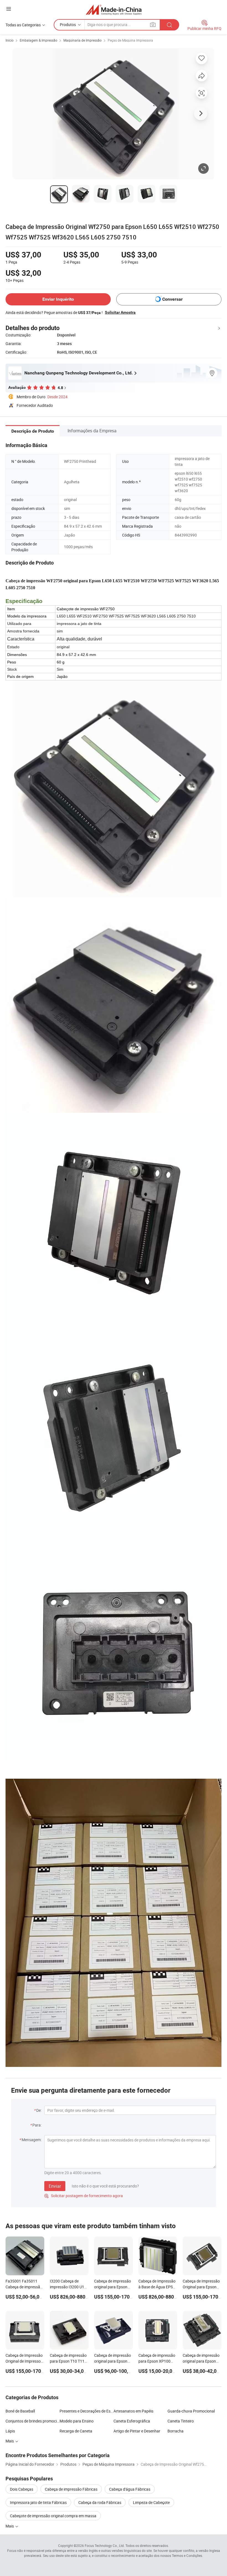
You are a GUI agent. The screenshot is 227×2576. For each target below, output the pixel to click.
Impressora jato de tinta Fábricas (38, 2502)
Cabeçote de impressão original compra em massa (53, 2516)
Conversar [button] (172, 299)
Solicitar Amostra (120, 312)
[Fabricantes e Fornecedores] (114, 10)
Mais (10, 2441)
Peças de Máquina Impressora (130, 40)
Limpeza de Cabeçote (151, 2502)
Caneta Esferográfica (132, 2421)
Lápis (10, 2431)
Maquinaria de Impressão (82, 40)
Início (10, 40)
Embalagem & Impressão (38, 40)
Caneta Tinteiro (181, 2421)
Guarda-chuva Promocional (191, 2411)
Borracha (176, 2431)
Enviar (55, 2186)
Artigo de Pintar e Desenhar (137, 2431)
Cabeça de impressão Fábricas (71, 2489)
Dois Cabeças (22, 2489)
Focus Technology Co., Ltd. (105, 2546)
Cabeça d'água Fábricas (130, 2489)
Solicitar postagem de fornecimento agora (84, 2196)
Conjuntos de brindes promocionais (33, 2421)
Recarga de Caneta (76, 2431)
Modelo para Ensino (77, 2421)
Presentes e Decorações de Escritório (87, 2411)
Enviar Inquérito (58, 299)
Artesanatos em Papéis (133, 2411)
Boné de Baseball (20, 2411)
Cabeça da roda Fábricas (100, 2502)
